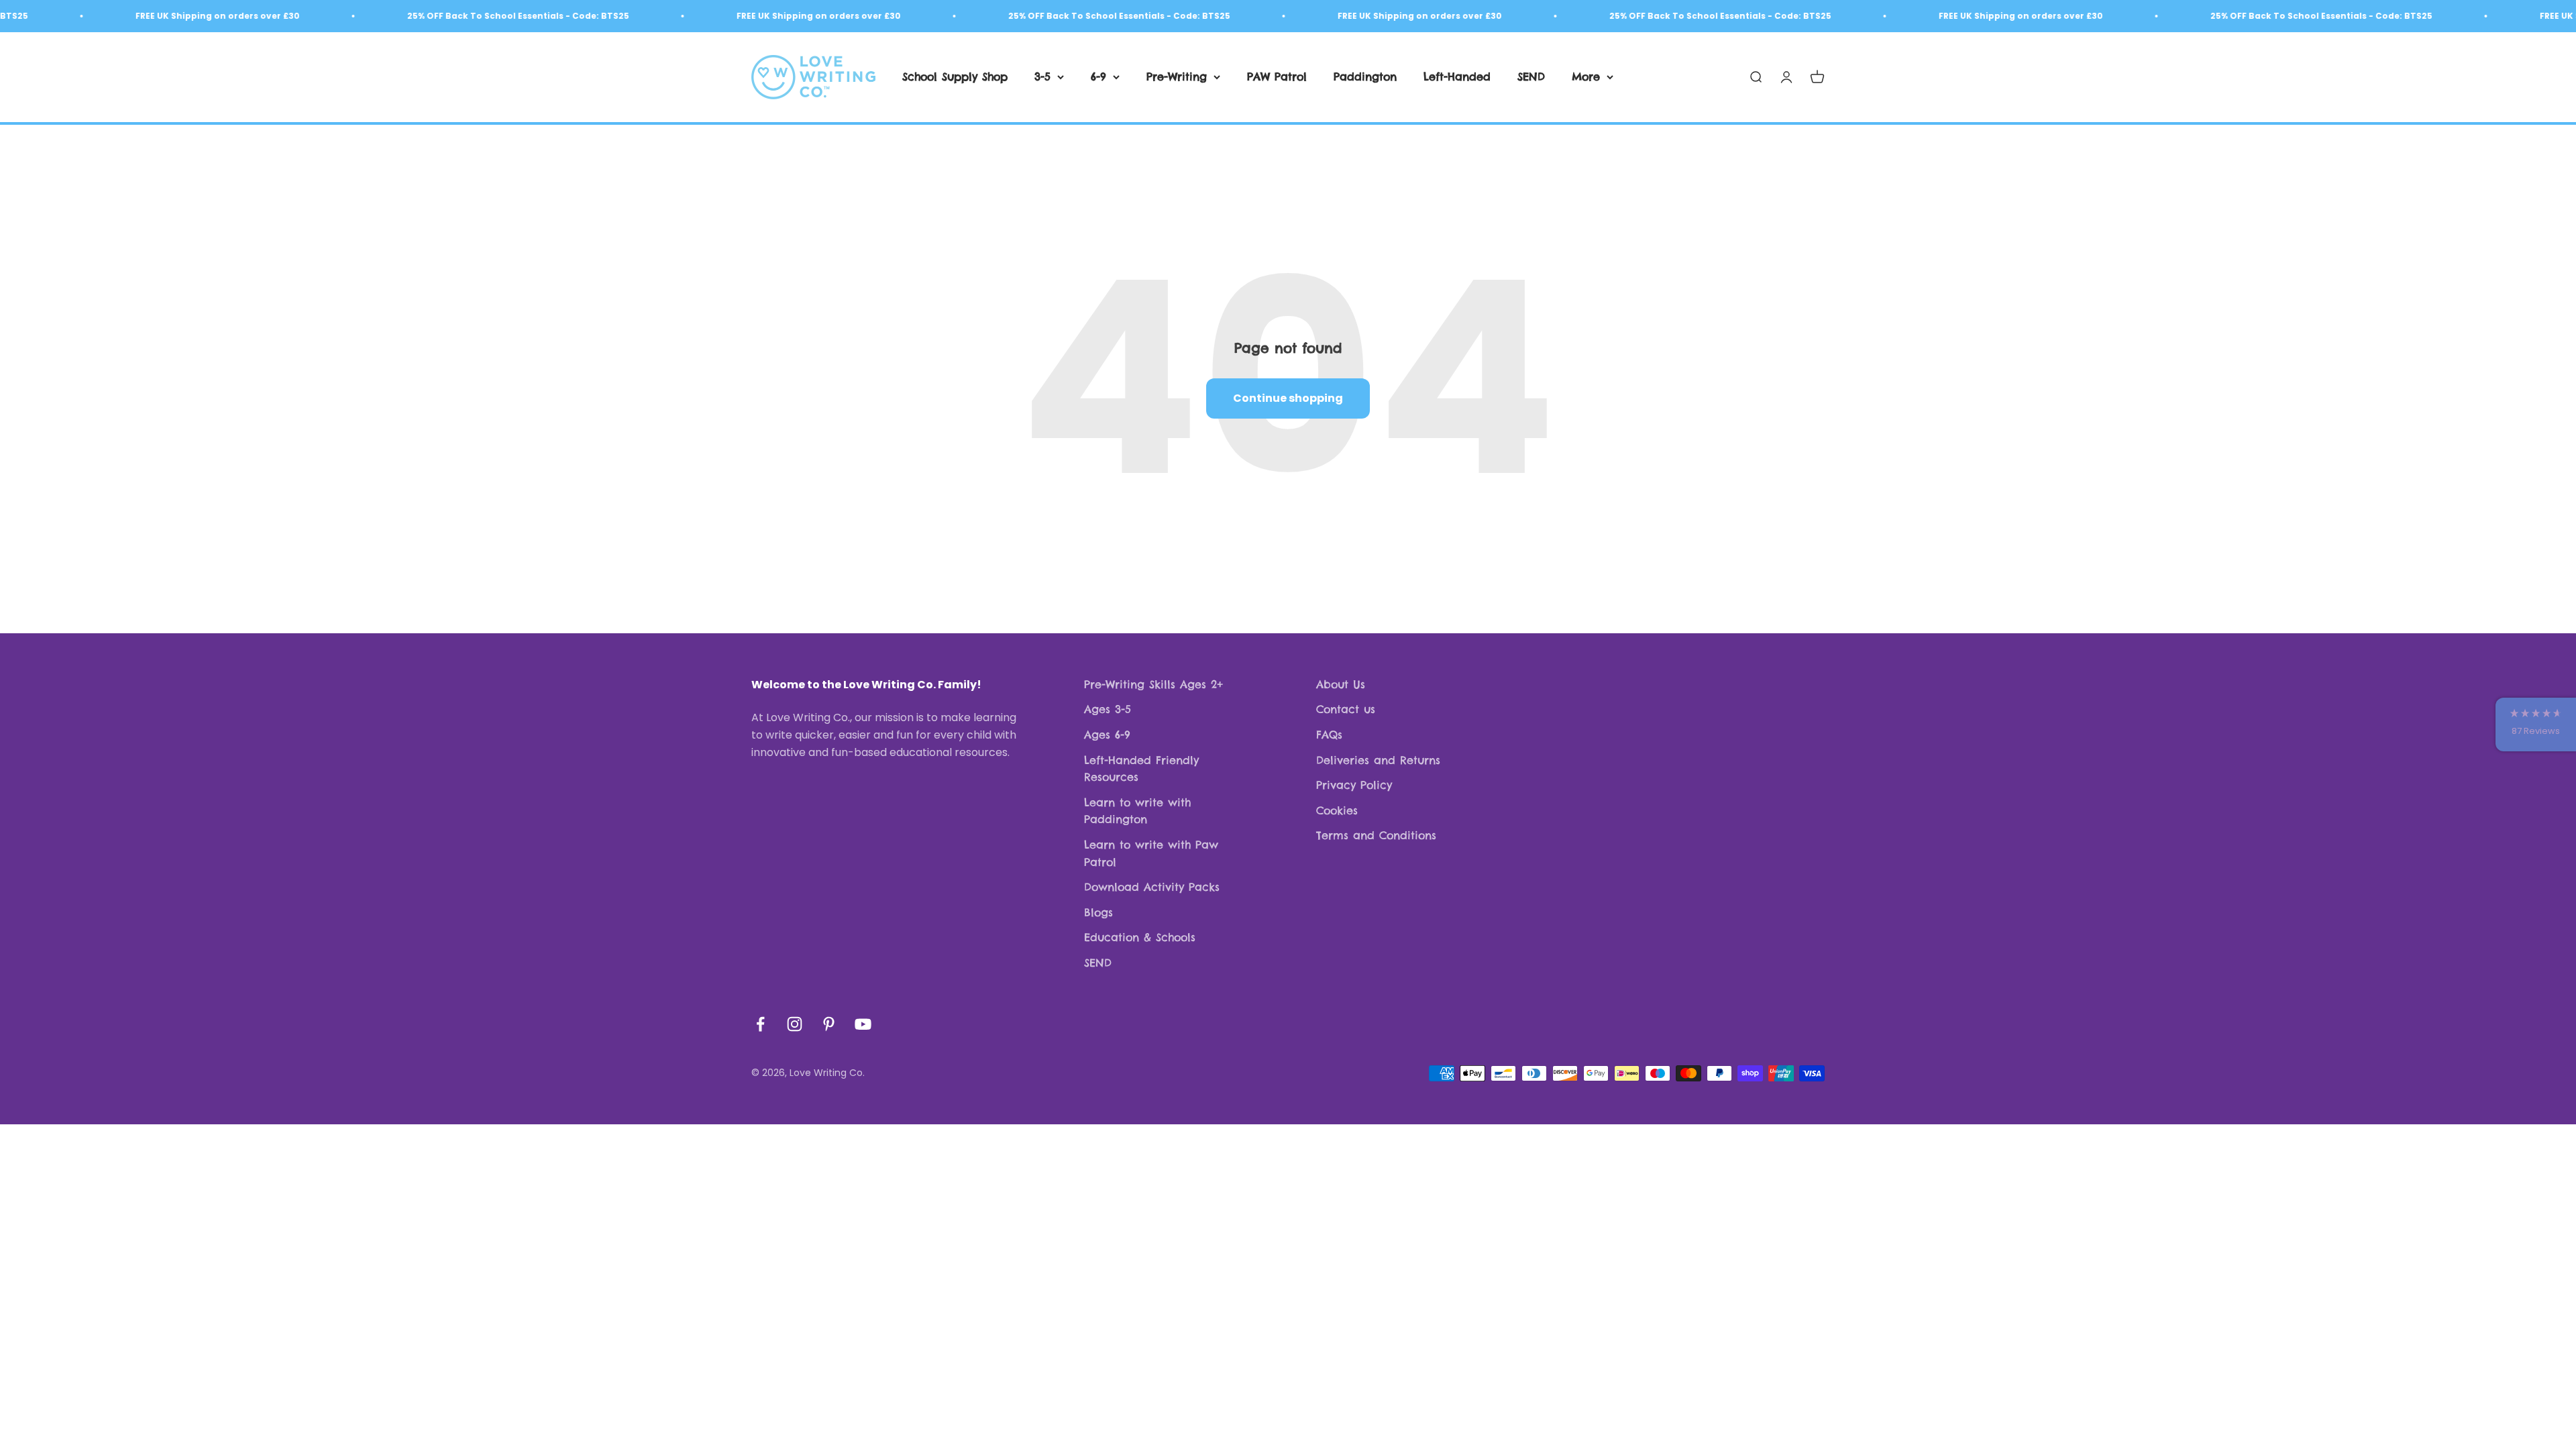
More (1586, 76)
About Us (1341, 684)
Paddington (1365, 76)
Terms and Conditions (1376, 835)
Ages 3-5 (1108, 709)
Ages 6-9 (1107, 735)
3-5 (1042, 76)
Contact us (1346, 709)
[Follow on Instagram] (795, 1024)
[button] (2536, 724)
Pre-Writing (1177, 76)
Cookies (1337, 810)
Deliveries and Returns (1378, 760)
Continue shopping (1288, 398)
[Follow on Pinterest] (829, 1024)
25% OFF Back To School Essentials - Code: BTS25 (457, 16)
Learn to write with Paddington (1137, 811)
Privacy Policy (1354, 785)
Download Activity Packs (1152, 887)
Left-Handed (1457, 76)
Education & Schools (1140, 937)
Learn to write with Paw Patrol (1151, 853)
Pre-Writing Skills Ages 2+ (1153, 684)
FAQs (1329, 735)
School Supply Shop (955, 76)
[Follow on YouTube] (863, 1024)
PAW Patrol (1277, 76)
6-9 (1098, 76)
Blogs (1098, 912)
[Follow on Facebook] (760, 1024)
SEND (1531, 76)
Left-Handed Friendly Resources (1141, 769)
